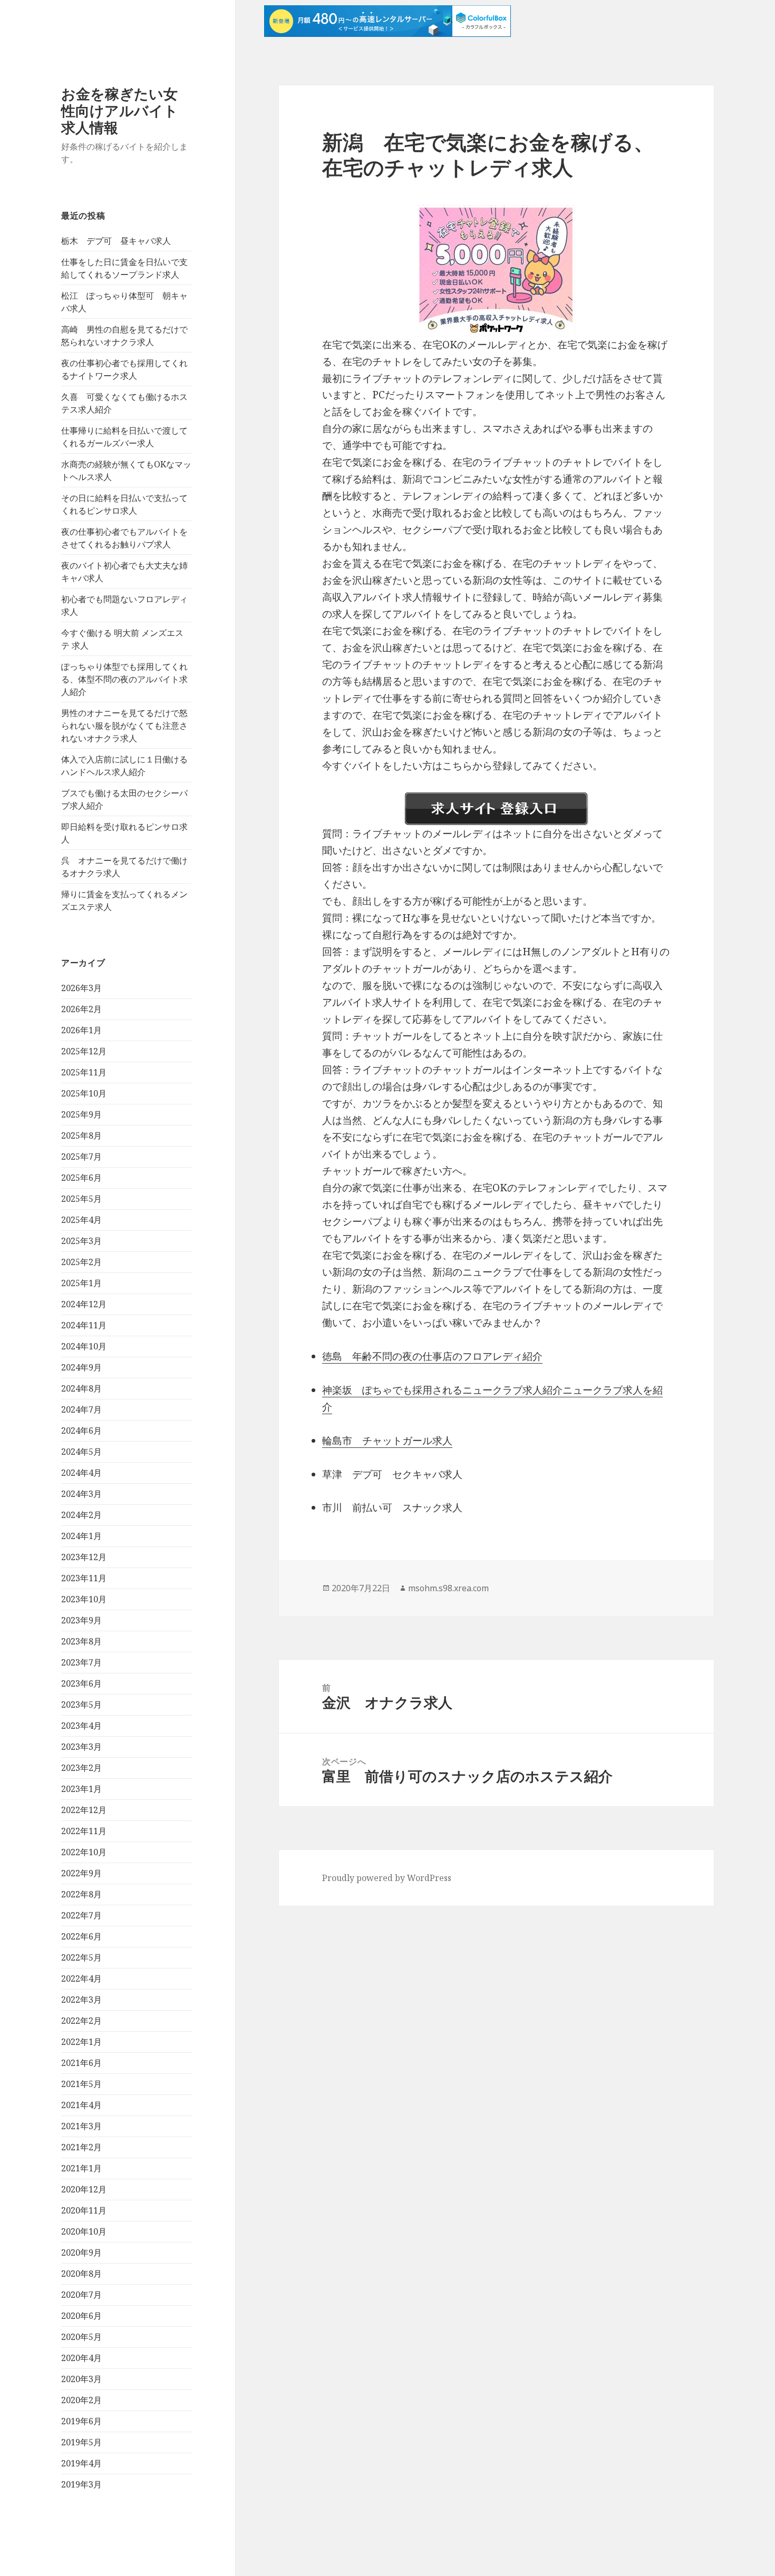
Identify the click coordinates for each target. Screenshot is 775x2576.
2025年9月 (81, 1114)
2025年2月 (81, 1262)
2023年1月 (81, 1789)
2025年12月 (84, 1051)
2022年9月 (81, 1873)
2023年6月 (81, 1683)
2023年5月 (81, 1705)
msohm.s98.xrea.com (448, 1588)
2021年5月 (81, 2084)
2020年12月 (84, 2189)
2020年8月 (81, 2274)
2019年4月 (81, 2463)
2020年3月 (81, 2379)
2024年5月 (81, 1452)
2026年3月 (81, 988)
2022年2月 (81, 2021)
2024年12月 (84, 1304)
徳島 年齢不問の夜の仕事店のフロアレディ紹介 (432, 1356)
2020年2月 (81, 2400)
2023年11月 (84, 1578)
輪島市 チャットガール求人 (387, 1441)
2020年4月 (81, 2358)
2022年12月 (84, 1810)
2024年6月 (81, 1431)
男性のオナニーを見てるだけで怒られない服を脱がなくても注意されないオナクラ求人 (124, 726)
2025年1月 (81, 1283)
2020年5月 (81, 2337)
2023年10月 (84, 1599)
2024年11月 (84, 1325)
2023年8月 (81, 1641)
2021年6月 (81, 2063)
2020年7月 (81, 2295)
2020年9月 (81, 2252)
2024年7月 (81, 1409)
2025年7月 (81, 1157)
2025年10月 (84, 1093)
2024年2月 (81, 1515)
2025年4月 (81, 1220)
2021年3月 (81, 2126)
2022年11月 (84, 1831)
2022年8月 (81, 1894)
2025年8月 (81, 1135)
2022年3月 (81, 2000)
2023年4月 (81, 1726)
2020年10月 (84, 2231)
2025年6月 (81, 1178)
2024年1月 (81, 1536)
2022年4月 (81, 1978)
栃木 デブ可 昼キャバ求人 (116, 241)
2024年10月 (84, 1346)
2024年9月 (81, 1367)
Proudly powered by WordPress (387, 1878)
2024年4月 (81, 1473)
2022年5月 (81, 1957)
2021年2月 (81, 2147)
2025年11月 (84, 1072)
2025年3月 (81, 1241)
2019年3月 (81, 2484)
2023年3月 (81, 1747)
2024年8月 (81, 1388)
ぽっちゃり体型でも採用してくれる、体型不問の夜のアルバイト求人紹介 (124, 679)
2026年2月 (81, 1009)
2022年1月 (81, 2042)
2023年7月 (81, 1662)
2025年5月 (81, 1199)
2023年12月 (84, 1557)
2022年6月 (81, 1936)
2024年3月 (81, 1494)
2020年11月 (84, 2210)
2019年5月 (81, 2442)
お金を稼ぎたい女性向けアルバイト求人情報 (120, 110)
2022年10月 (84, 1852)
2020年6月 (81, 2316)
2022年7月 (81, 1915)
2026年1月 (81, 1030)
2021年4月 (81, 2105)
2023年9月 (81, 1620)
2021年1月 (81, 2168)
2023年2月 (81, 1768)
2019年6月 (81, 2421)
